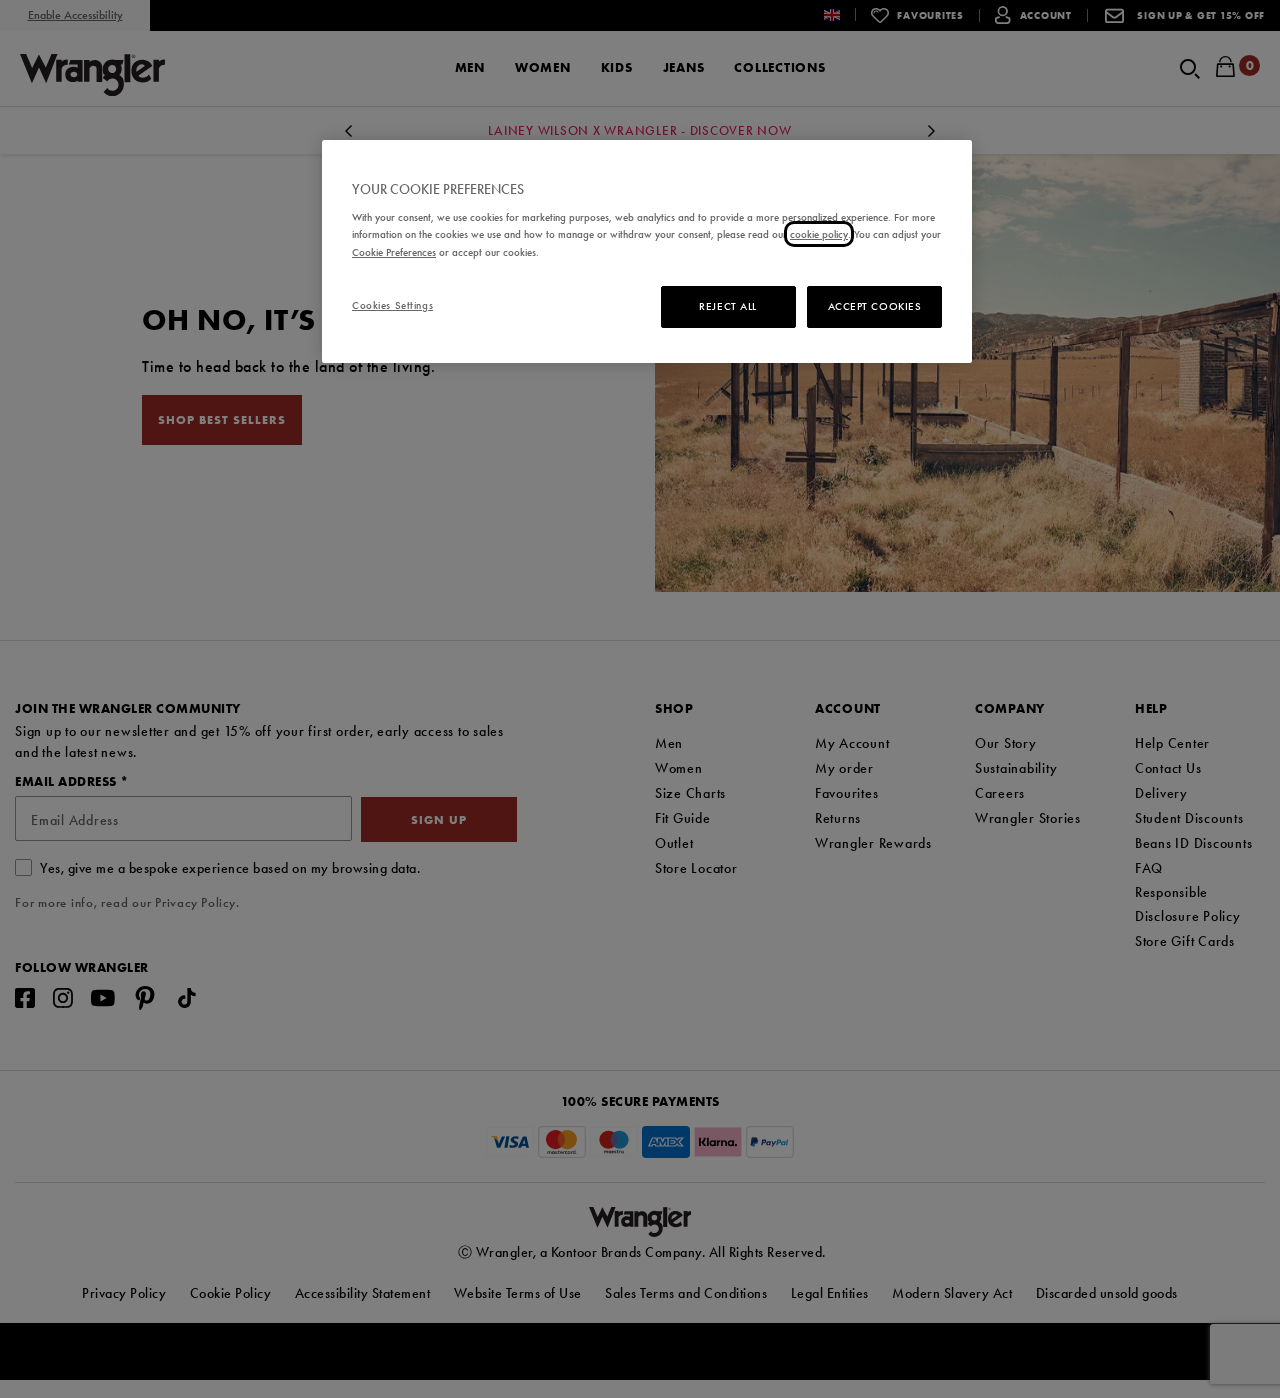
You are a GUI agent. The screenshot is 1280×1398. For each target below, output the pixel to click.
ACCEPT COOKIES (875, 306)
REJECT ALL (728, 306)
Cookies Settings (392, 305)
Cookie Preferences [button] (394, 252)
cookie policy (819, 234)
